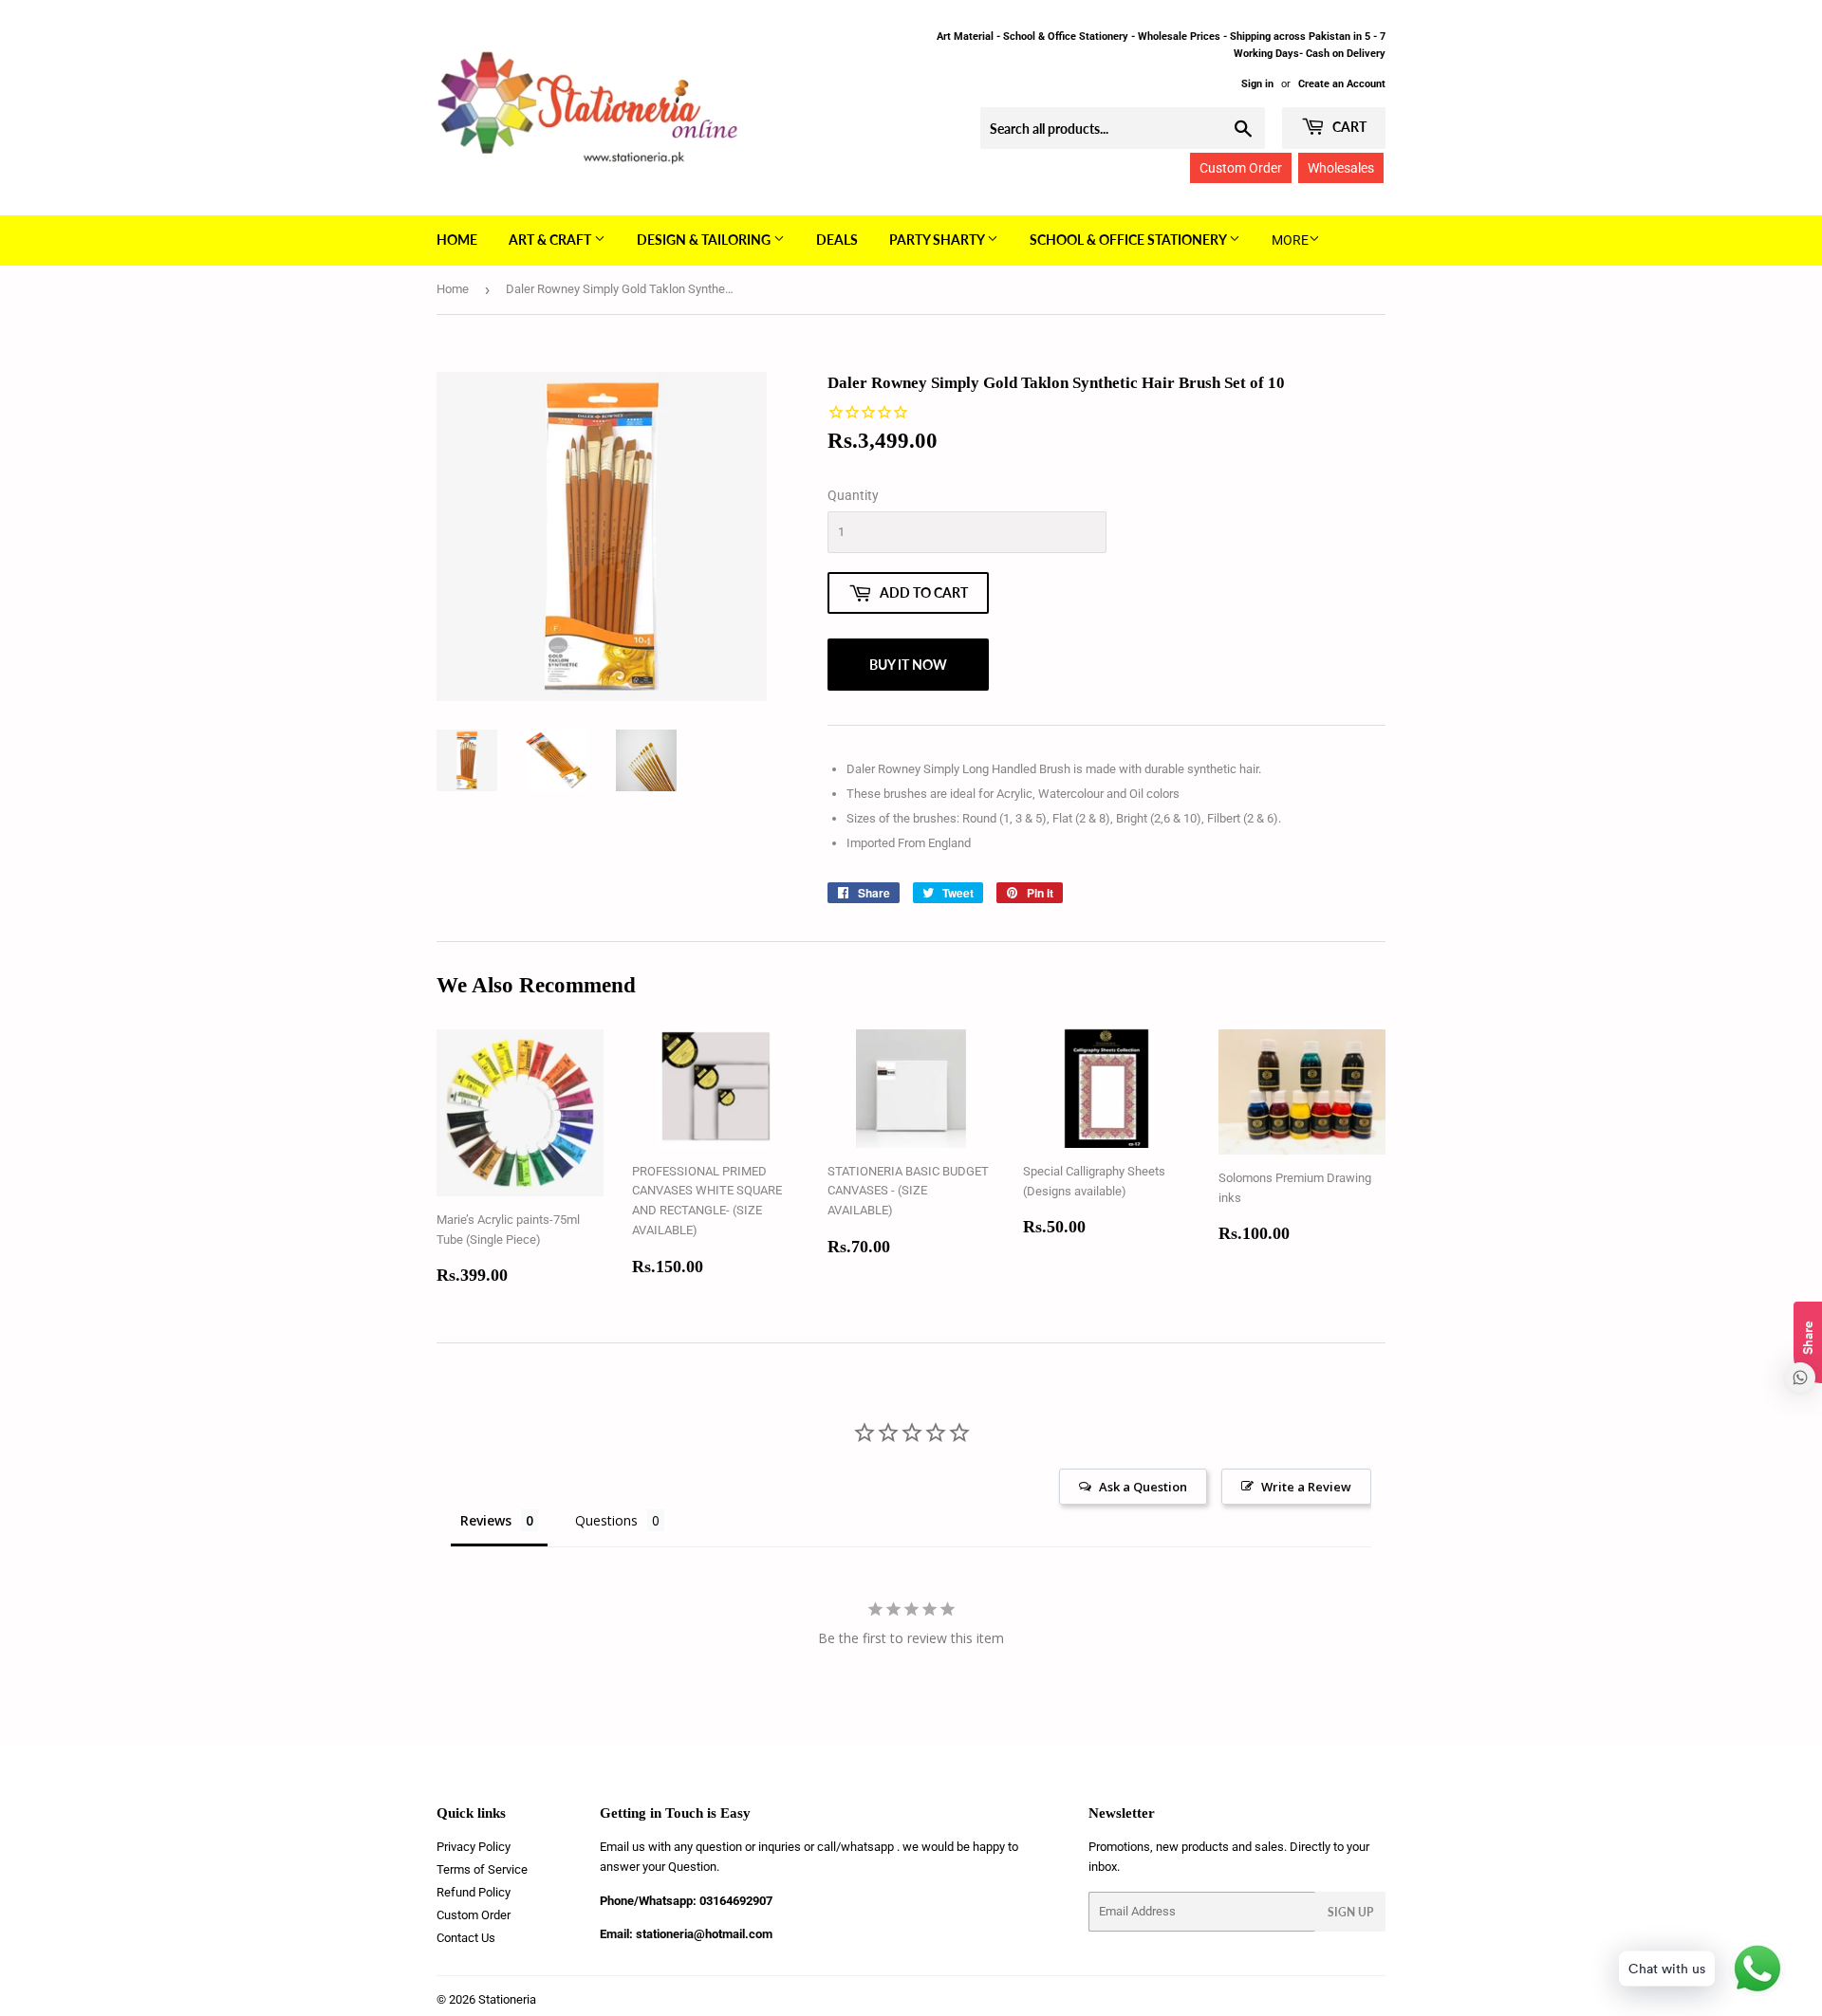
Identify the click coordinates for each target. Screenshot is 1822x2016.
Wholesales (1341, 168)
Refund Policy (474, 1892)
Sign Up (1350, 1912)
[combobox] (1123, 128)
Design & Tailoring (705, 240)
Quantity (853, 495)
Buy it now (908, 665)
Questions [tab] (606, 1520)
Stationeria (507, 1999)
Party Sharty (938, 240)
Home (457, 240)
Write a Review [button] (1306, 1487)
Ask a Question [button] (1143, 1487)
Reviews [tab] (486, 1520)
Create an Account (1342, 84)
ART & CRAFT (551, 240)
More (1290, 240)
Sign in (1257, 84)
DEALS (837, 240)
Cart (1348, 127)
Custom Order (1241, 168)
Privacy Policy (474, 1847)
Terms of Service (482, 1869)
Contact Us (466, 1938)
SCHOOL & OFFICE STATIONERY (1129, 240)
